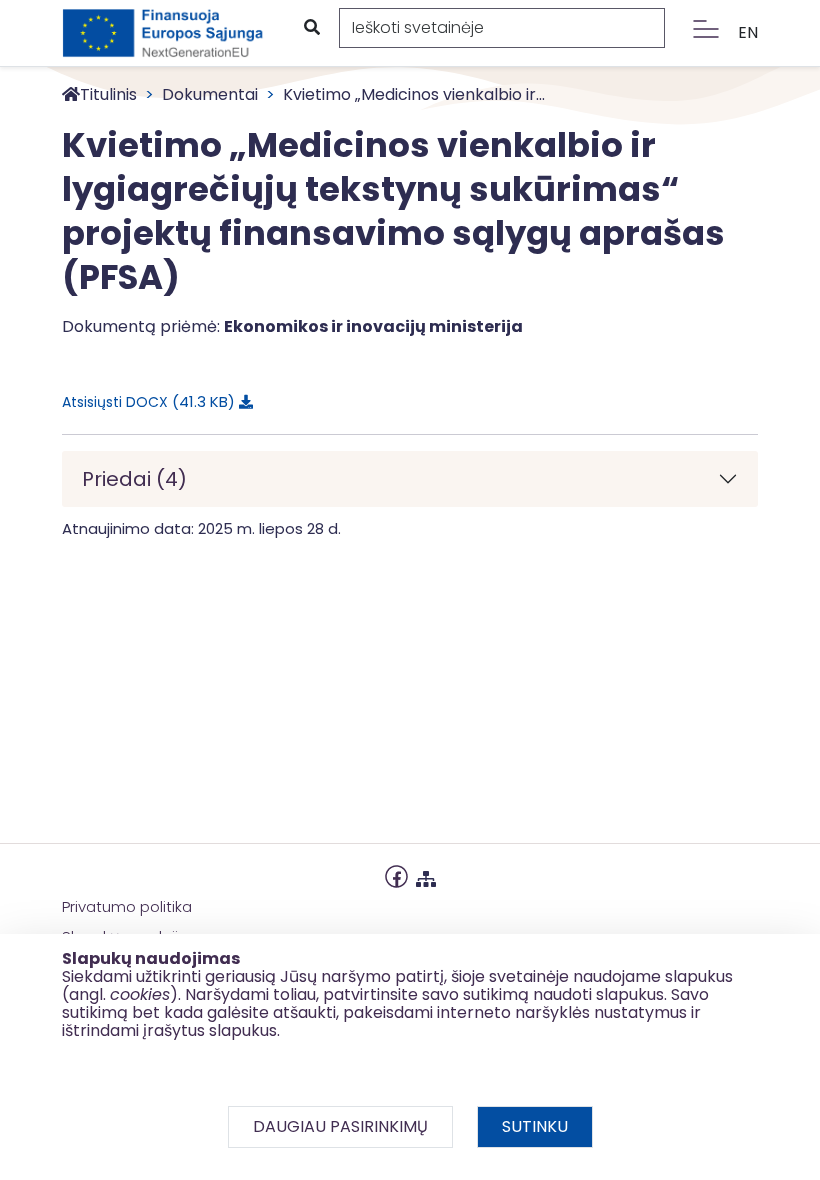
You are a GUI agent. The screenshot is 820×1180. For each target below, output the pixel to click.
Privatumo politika (127, 906)
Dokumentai (210, 94)
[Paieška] (311, 28)
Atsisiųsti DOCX (145, 401)
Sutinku (535, 1126)
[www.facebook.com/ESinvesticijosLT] (396, 874)
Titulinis (108, 94)
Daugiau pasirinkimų (340, 1126)
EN (748, 32)
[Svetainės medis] (426, 874)
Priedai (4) (134, 479)
